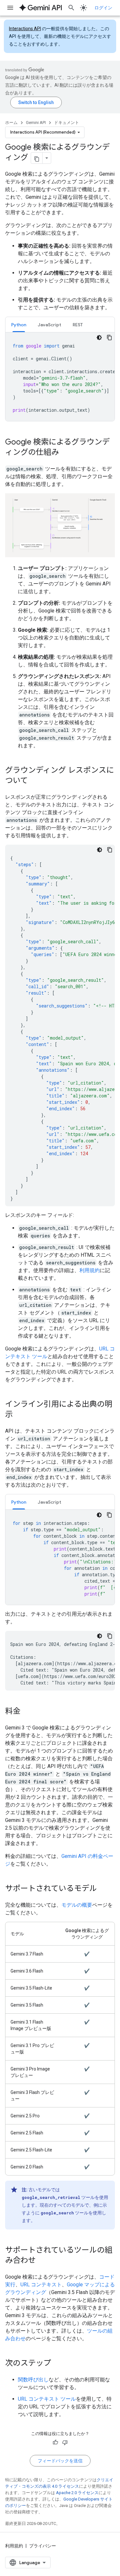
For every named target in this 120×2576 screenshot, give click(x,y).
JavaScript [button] (49, 325)
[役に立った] (55, 2442)
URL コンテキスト (41, 2285)
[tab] (19, 325)
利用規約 (90, 1270)
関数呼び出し (33, 2380)
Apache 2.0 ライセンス (77, 2493)
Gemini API (36, 123)
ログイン (103, 8)
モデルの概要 (77, 1905)
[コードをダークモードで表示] (99, 338)
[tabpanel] (60, 377)
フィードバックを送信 (60, 2461)
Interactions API (25, 29)
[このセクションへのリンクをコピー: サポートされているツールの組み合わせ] (42, 2261)
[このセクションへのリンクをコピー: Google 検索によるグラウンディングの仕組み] (65, 453)
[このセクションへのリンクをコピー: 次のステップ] (58, 2364)
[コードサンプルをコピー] (109, 338)
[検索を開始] (71, 8)
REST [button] (78, 325)
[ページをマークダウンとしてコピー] (37, 158)
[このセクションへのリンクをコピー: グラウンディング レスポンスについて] (34, 781)
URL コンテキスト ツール (47, 2399)
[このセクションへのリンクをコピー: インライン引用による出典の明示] (19, 1415)
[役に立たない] (65, 2442)
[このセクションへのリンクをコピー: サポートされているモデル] (103, 1889)
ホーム (11, 123)
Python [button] (19, 325)
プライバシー (43, 2546)
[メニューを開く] (10, 8)
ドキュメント (67, 123)
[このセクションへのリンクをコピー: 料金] (27, 1712)
